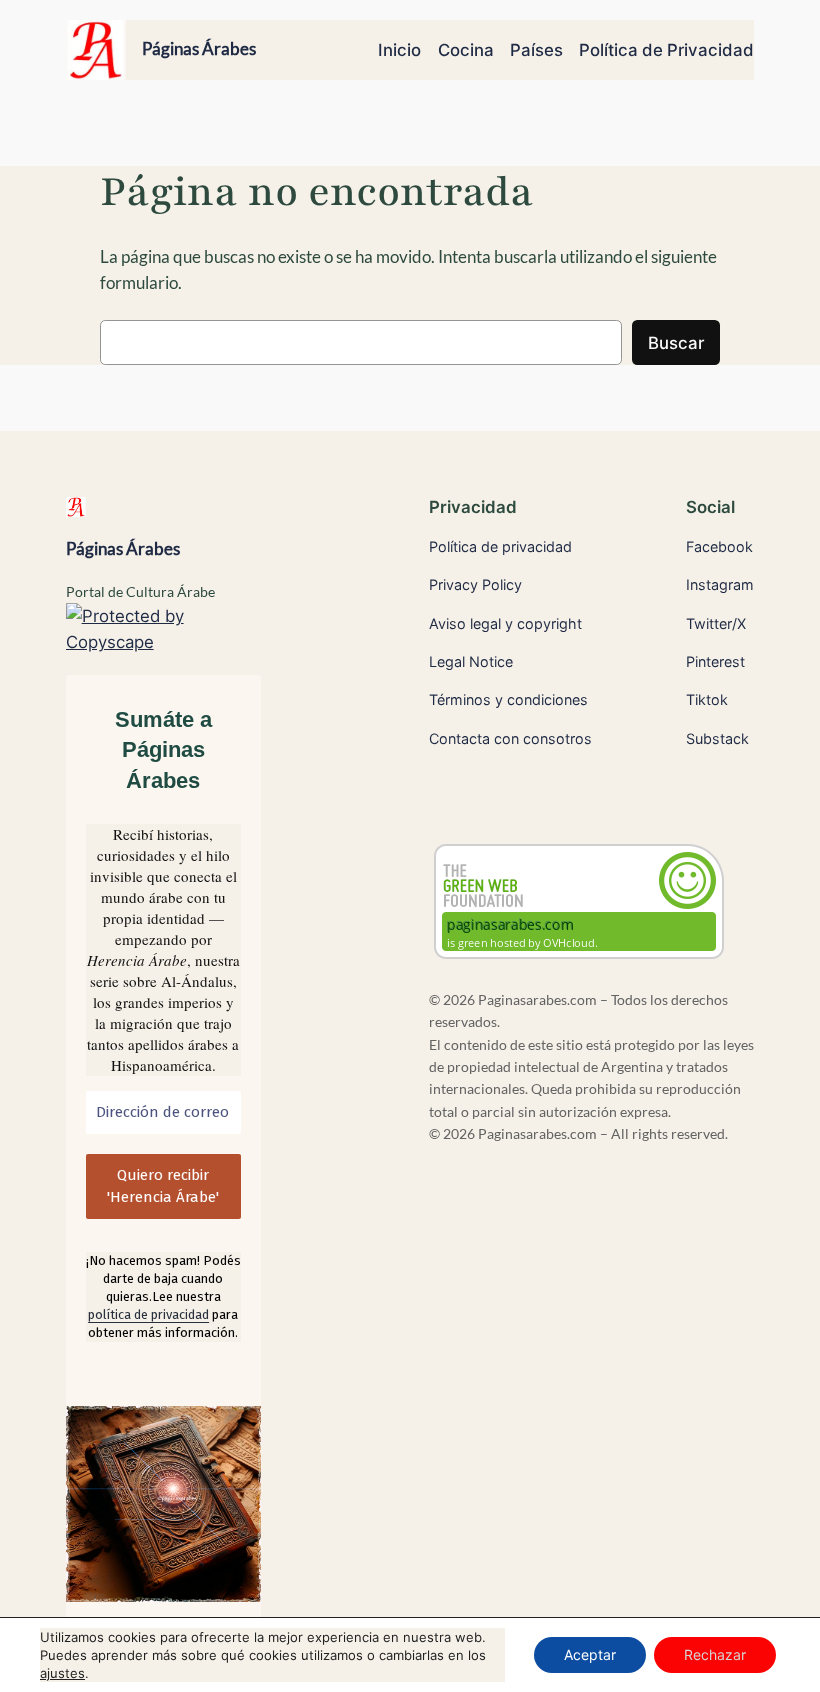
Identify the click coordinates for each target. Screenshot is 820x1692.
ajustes (62, 1673)
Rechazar (715, 1654)
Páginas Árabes (199, 49)
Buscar (676, 343)
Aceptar (590, 1654)
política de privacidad (148, 1314)
